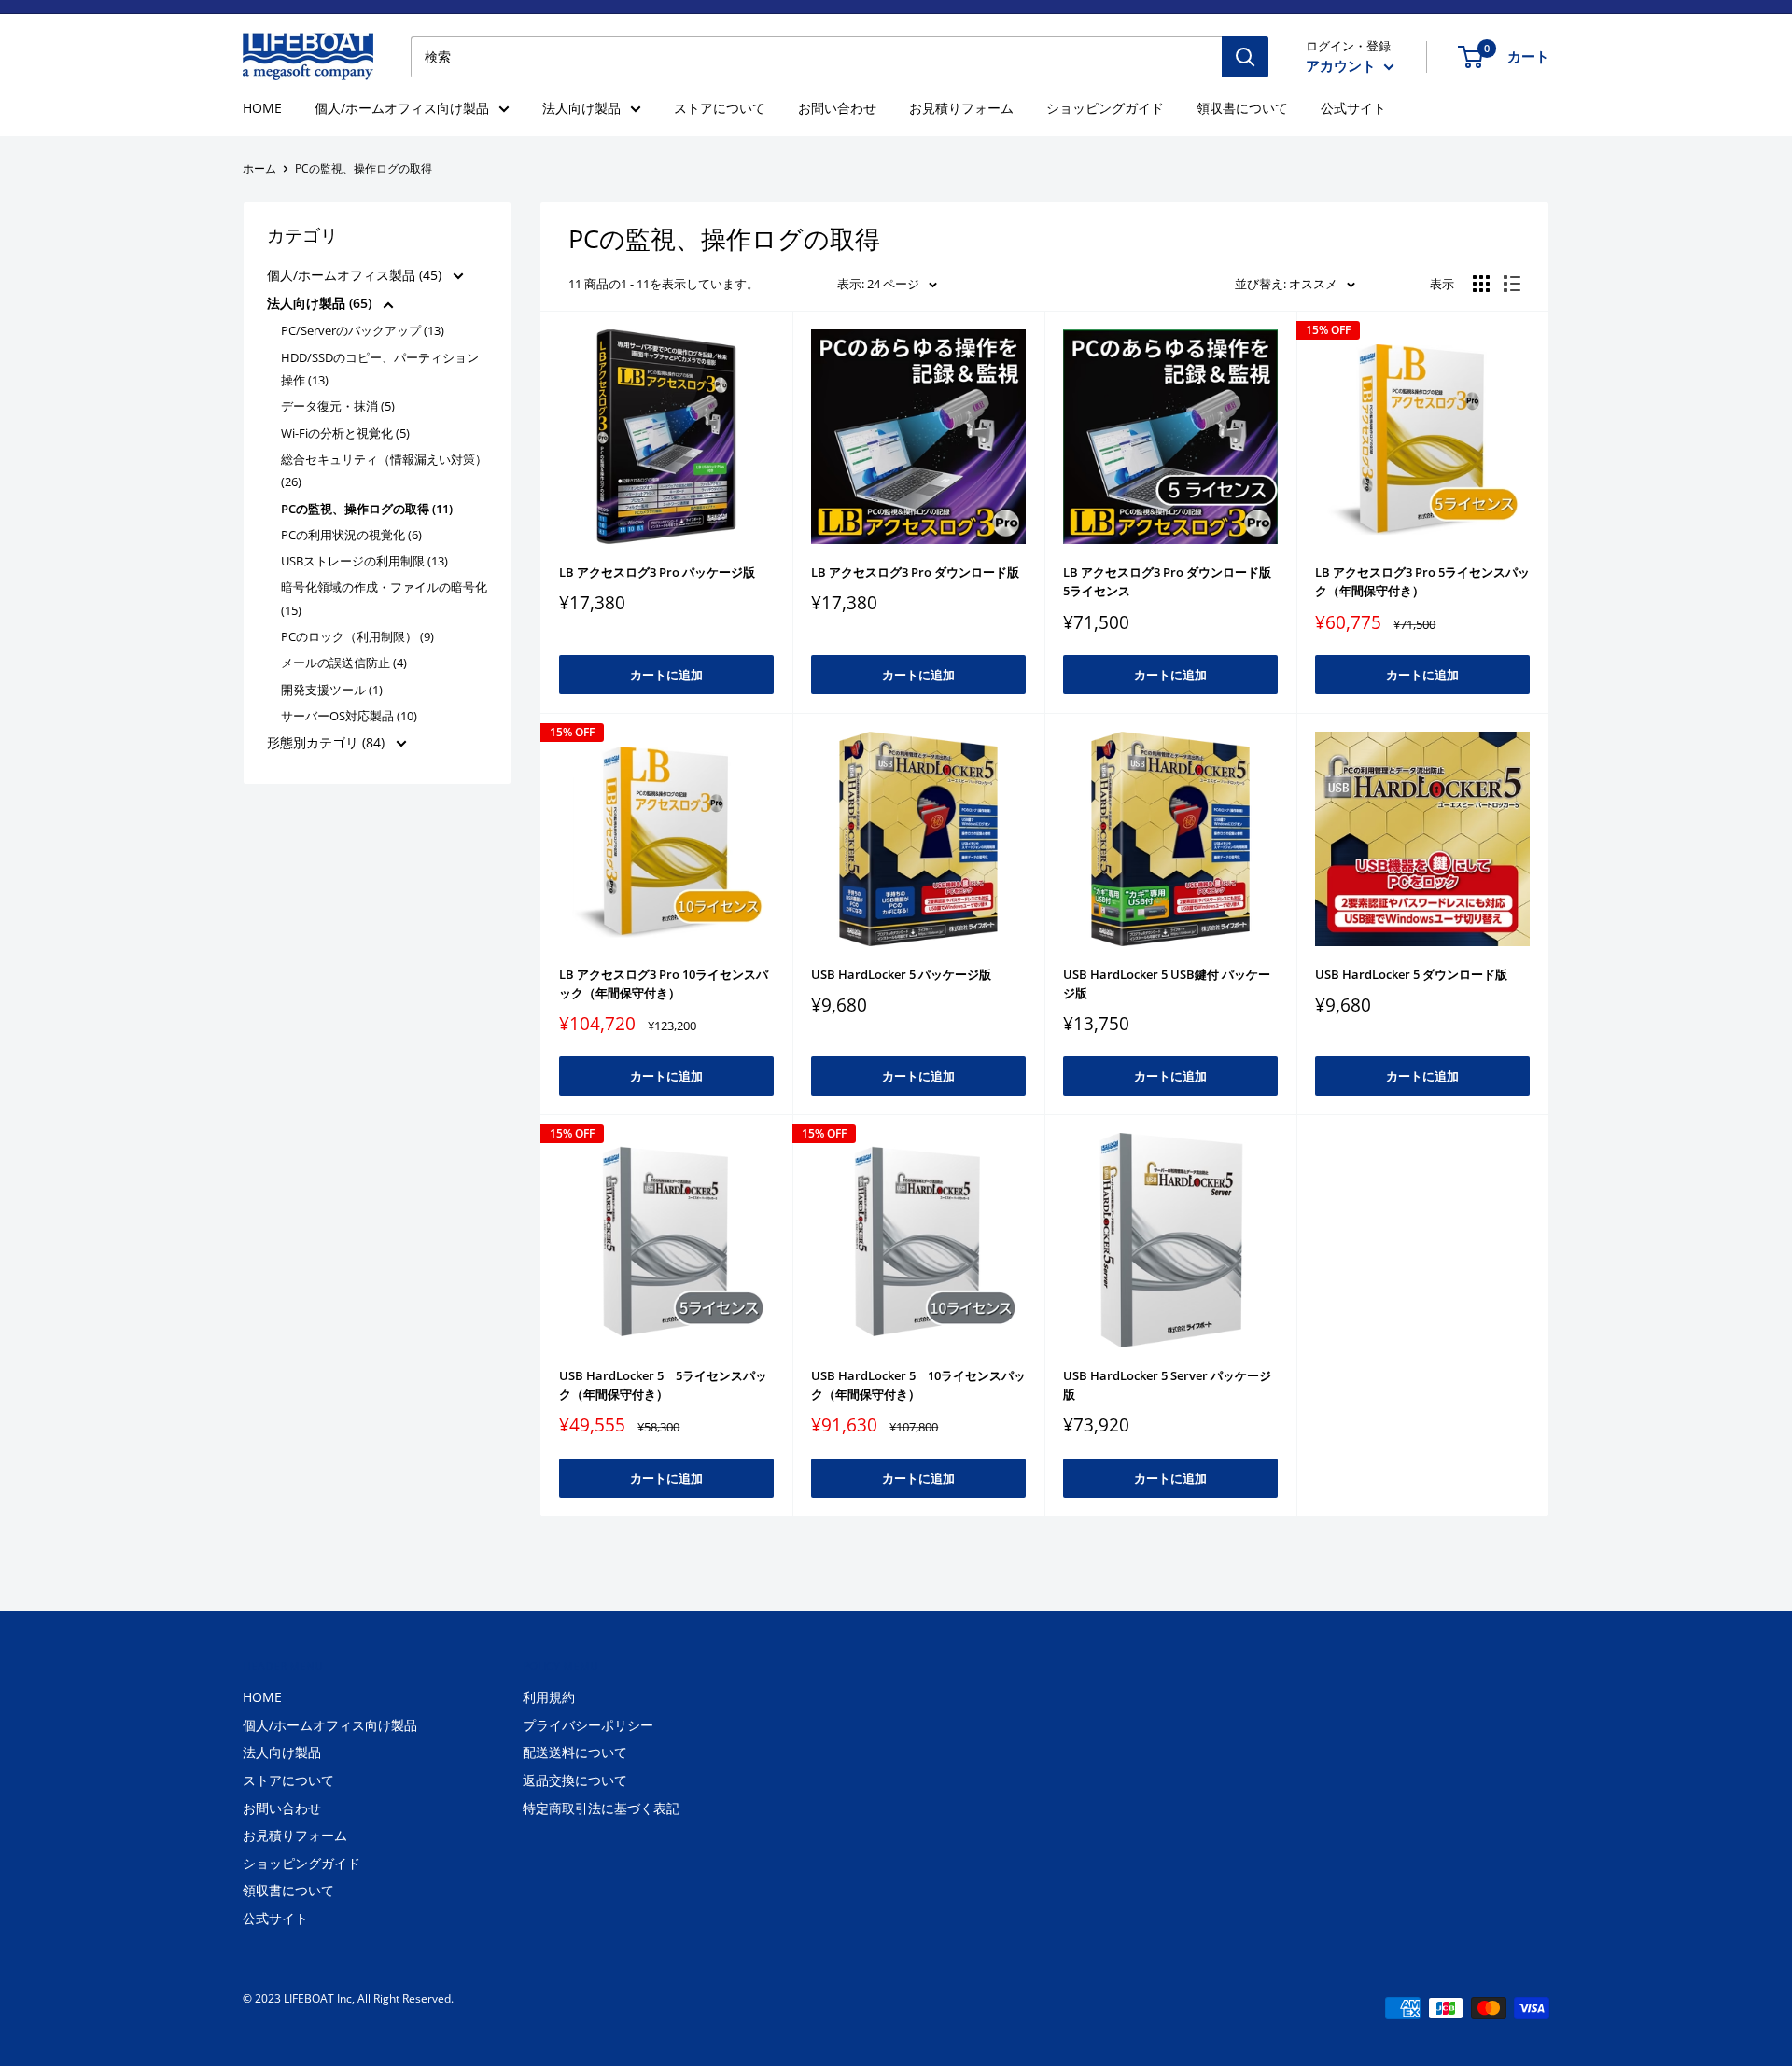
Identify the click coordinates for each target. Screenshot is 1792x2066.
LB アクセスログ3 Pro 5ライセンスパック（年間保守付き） (1422, 581)
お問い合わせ (837, 108)
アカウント (1343, 65)
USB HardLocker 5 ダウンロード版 (1411, 974)
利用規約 (549, 1697)
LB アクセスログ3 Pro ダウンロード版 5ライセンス (1167, 581)
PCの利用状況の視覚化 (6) (351, 535)
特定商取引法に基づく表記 (601, 1808)
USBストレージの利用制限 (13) (364, 561)
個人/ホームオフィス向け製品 (402, 108)
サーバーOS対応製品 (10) (349, 716)
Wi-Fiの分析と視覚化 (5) (345, 433)
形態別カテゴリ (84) (328, 742)
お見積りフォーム (961, 108)
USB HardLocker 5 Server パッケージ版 (1167, 1385)
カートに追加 (666, 675)
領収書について (1242, 108)
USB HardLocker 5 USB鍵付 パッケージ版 (1167, 984)
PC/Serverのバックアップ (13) (363, 330)
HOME (262, 108)
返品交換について (575, 1780)
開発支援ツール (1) (332, 690)
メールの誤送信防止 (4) (344, 663)
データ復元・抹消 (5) (338, 406)
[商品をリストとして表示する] (1512, 284)
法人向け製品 (581, 108)
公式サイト (1353, 108)
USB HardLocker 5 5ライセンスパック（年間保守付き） (663, 1385)
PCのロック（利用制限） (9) (357, 636)
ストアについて (720, 108)
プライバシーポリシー (588, 1725)
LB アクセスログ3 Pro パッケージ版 (657, 572)
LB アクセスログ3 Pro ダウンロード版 (915, 572)
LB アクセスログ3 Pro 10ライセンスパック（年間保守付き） (664, 984)
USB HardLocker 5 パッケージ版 (901, 974)
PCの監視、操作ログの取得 (364, 168)
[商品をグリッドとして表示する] (1481, 284)
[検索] (1245, 57)
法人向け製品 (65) (321, 303)
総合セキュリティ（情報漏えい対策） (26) (384, 470)
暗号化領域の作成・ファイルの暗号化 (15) (384, 598)
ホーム (259, 168)
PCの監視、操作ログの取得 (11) (367, 509)
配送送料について (575, 1752)
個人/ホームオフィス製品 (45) (356, 275)
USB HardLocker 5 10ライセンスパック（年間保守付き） (918, 1385)
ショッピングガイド (1105, 108)
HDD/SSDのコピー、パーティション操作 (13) (380, 369)
